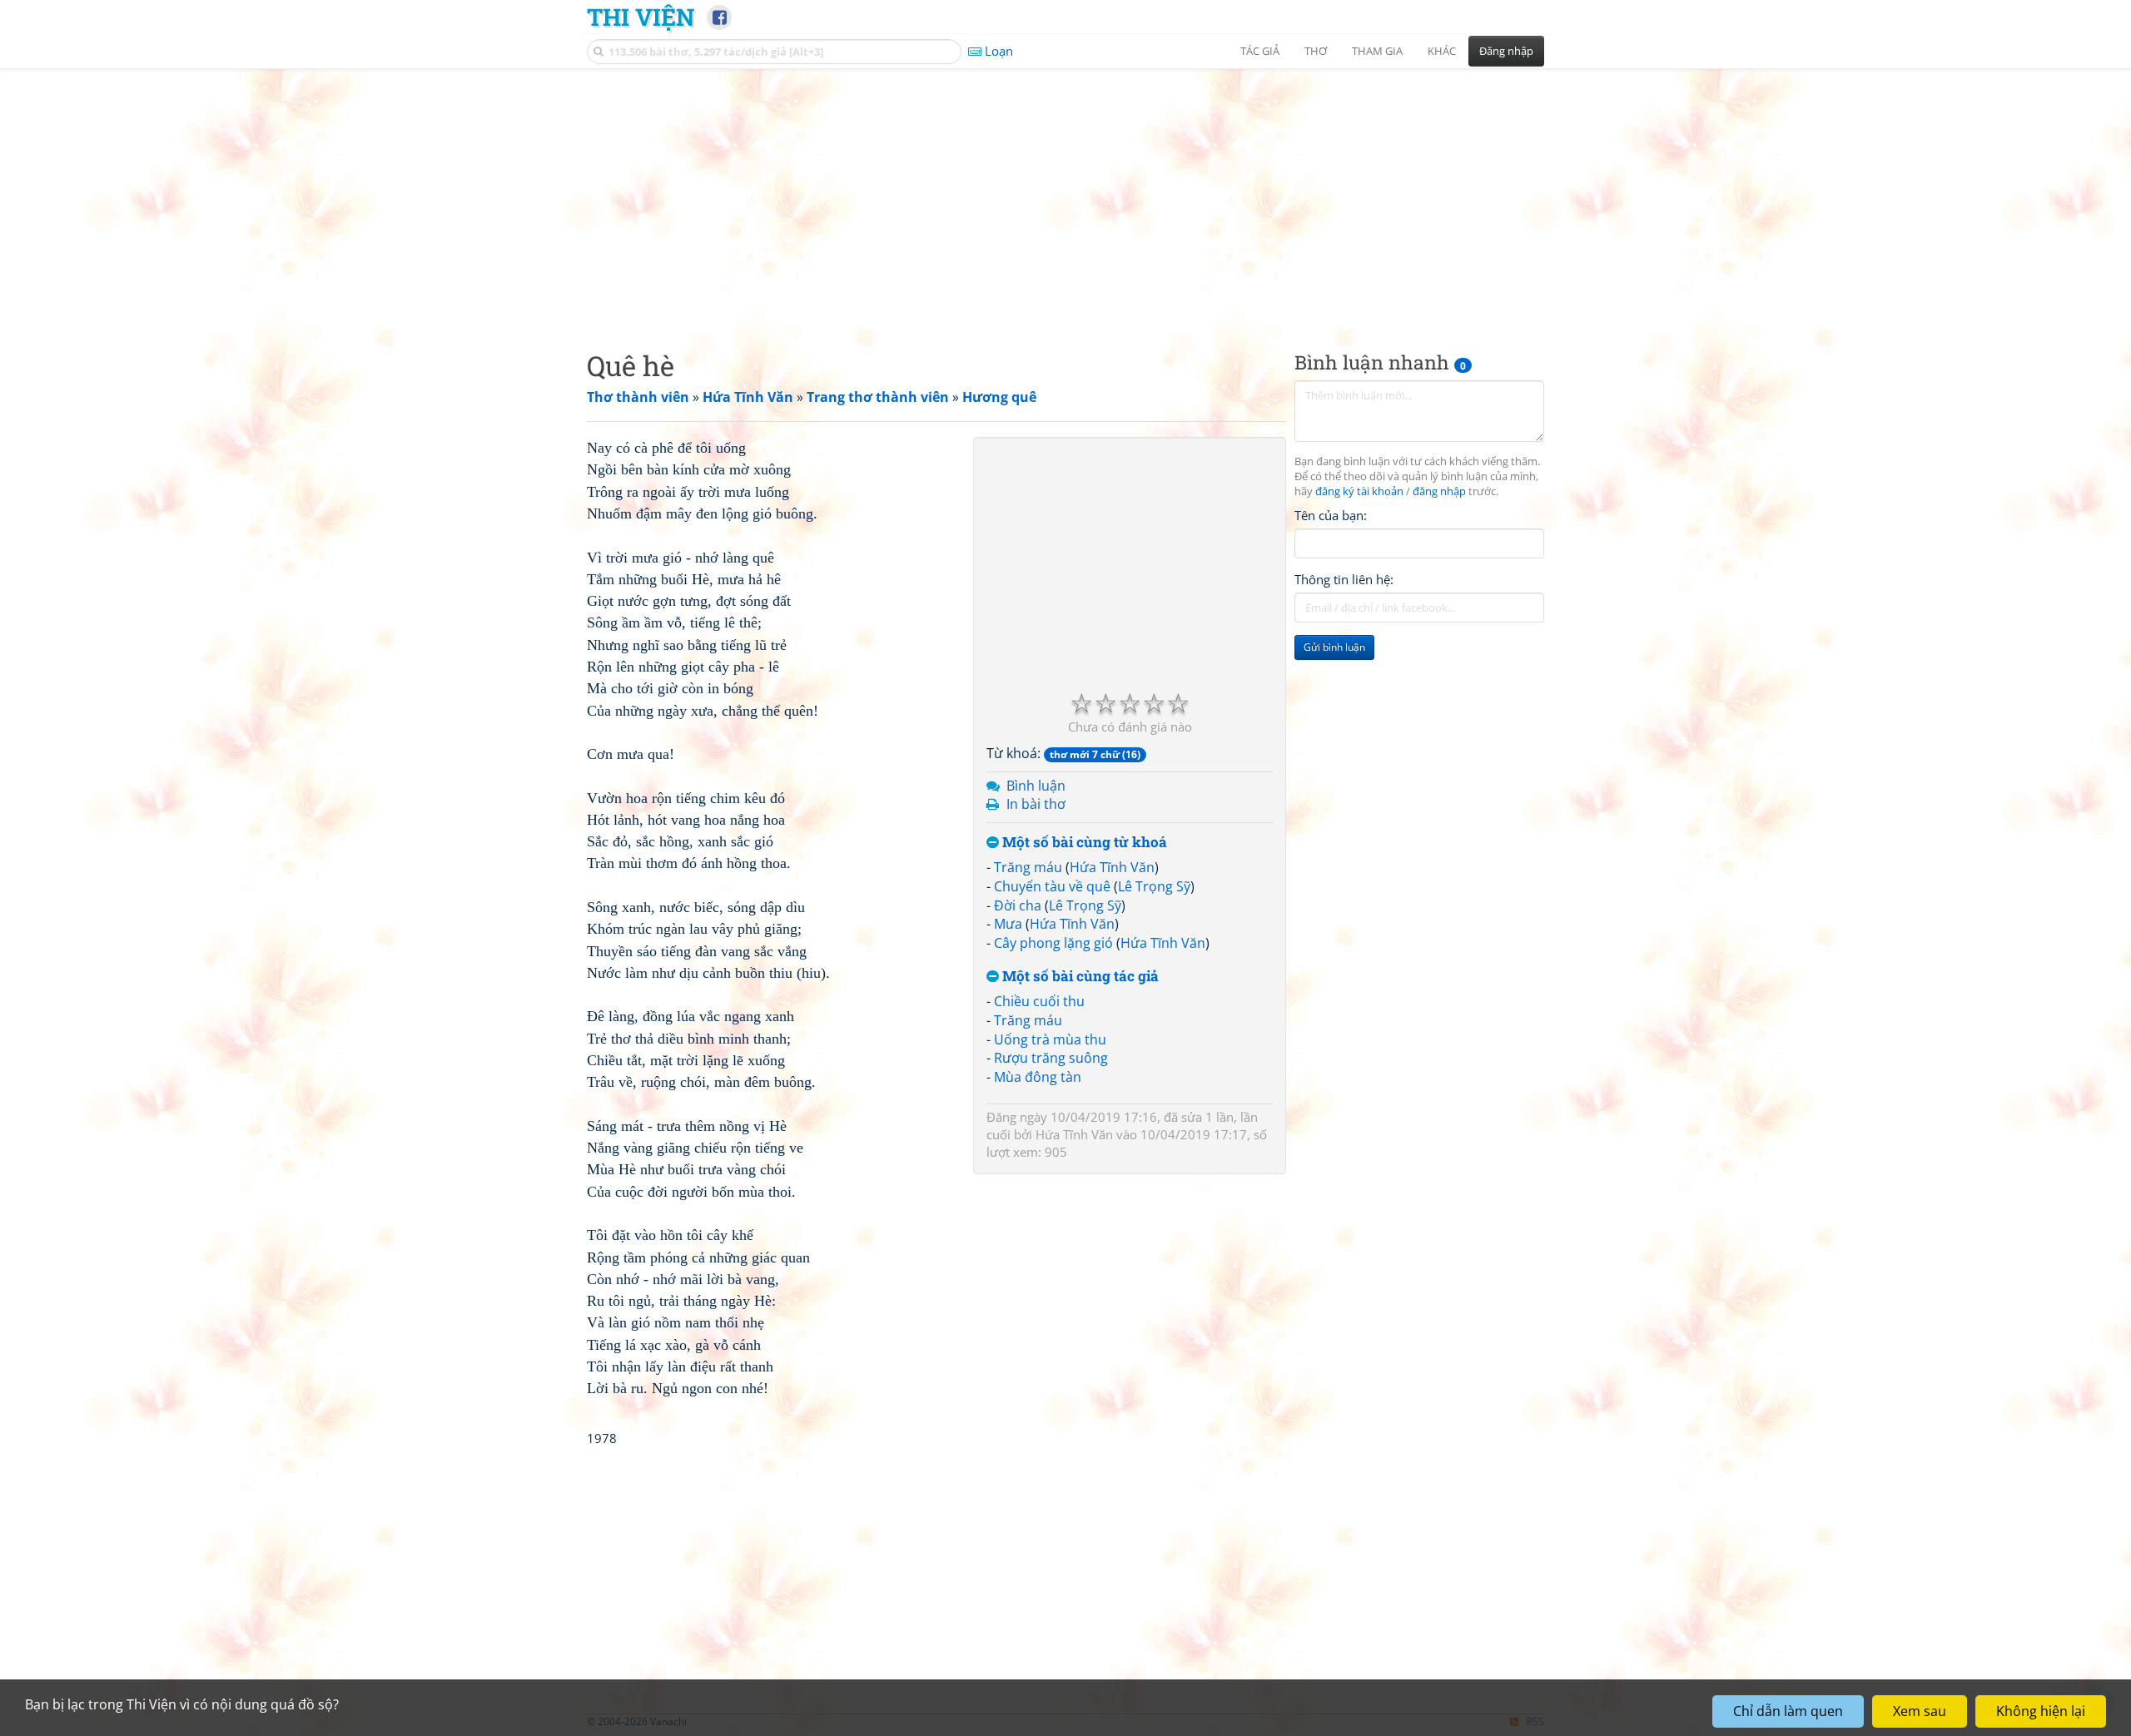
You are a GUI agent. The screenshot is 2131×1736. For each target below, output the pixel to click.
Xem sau (1920, 1711)
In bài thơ (1036, 804)
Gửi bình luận (1334, 647)
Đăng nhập (1506, 51)
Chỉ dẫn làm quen (1788, 1711)
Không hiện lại (2041, 1711)
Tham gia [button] (1377, 51)
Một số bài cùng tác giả (1079, 977)
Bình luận (1036, 786)
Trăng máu (1028, 867)
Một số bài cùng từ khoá (1083, 843)
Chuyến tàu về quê (1052, 886)
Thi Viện (641, 17)
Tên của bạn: (1331, 515)
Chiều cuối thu (1039, 1001)
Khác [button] (1442, 51)
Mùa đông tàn (1038, 1077)
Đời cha (1018, 905)
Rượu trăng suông (1051, 1058)
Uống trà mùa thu (1050, 1039)
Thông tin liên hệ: (1344, 579)
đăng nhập (1439, 491)
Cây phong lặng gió (1053, 943)
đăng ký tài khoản (1359, 491)
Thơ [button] (1316, 51)
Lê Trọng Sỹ (1154, 886)
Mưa (1008, 924)
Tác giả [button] (1260, 51)
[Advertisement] (1065, 196)
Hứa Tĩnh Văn (1112, 867)
